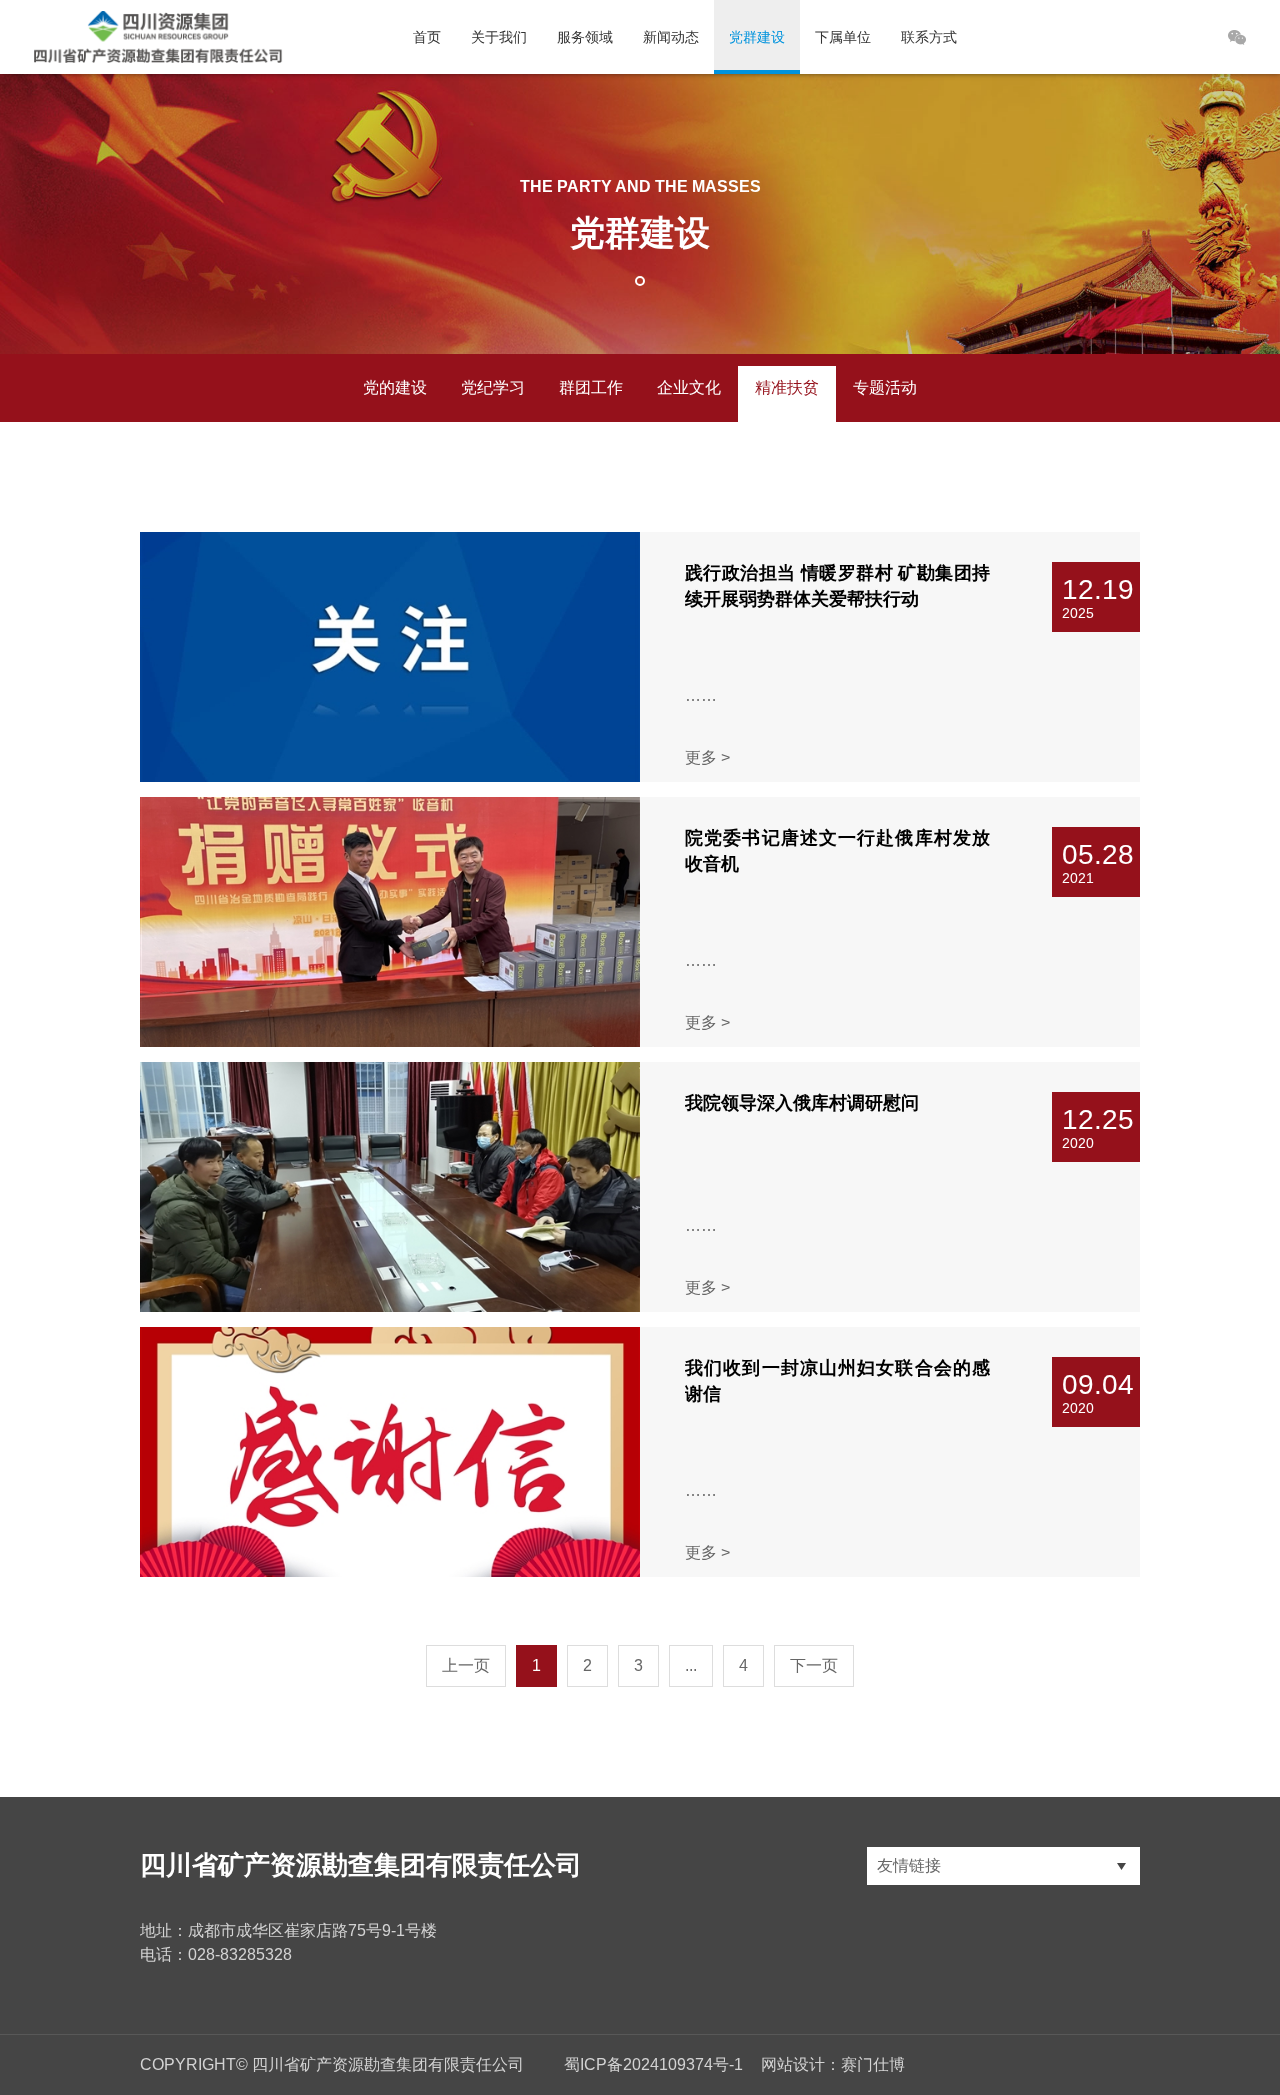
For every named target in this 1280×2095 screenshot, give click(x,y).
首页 (427, 37)
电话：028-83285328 (216, 1954)
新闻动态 (671, 37)
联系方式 (929, 37)
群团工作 (591, 387)
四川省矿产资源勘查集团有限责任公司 (361, 1865)
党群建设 (757, 37)
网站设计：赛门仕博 (833, 2064)
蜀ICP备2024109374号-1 (653, 2064)
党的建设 (395, 387)
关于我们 (499, 37)
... (691, 1665)
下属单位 (843, 37)
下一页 (814, 1665)
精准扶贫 (787, 387)
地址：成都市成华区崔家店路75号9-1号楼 (288, 1930)
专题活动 (885, 387)
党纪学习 (493, 387)
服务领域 (585, 37)
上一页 (466, 1665)
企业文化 (689, 387)
